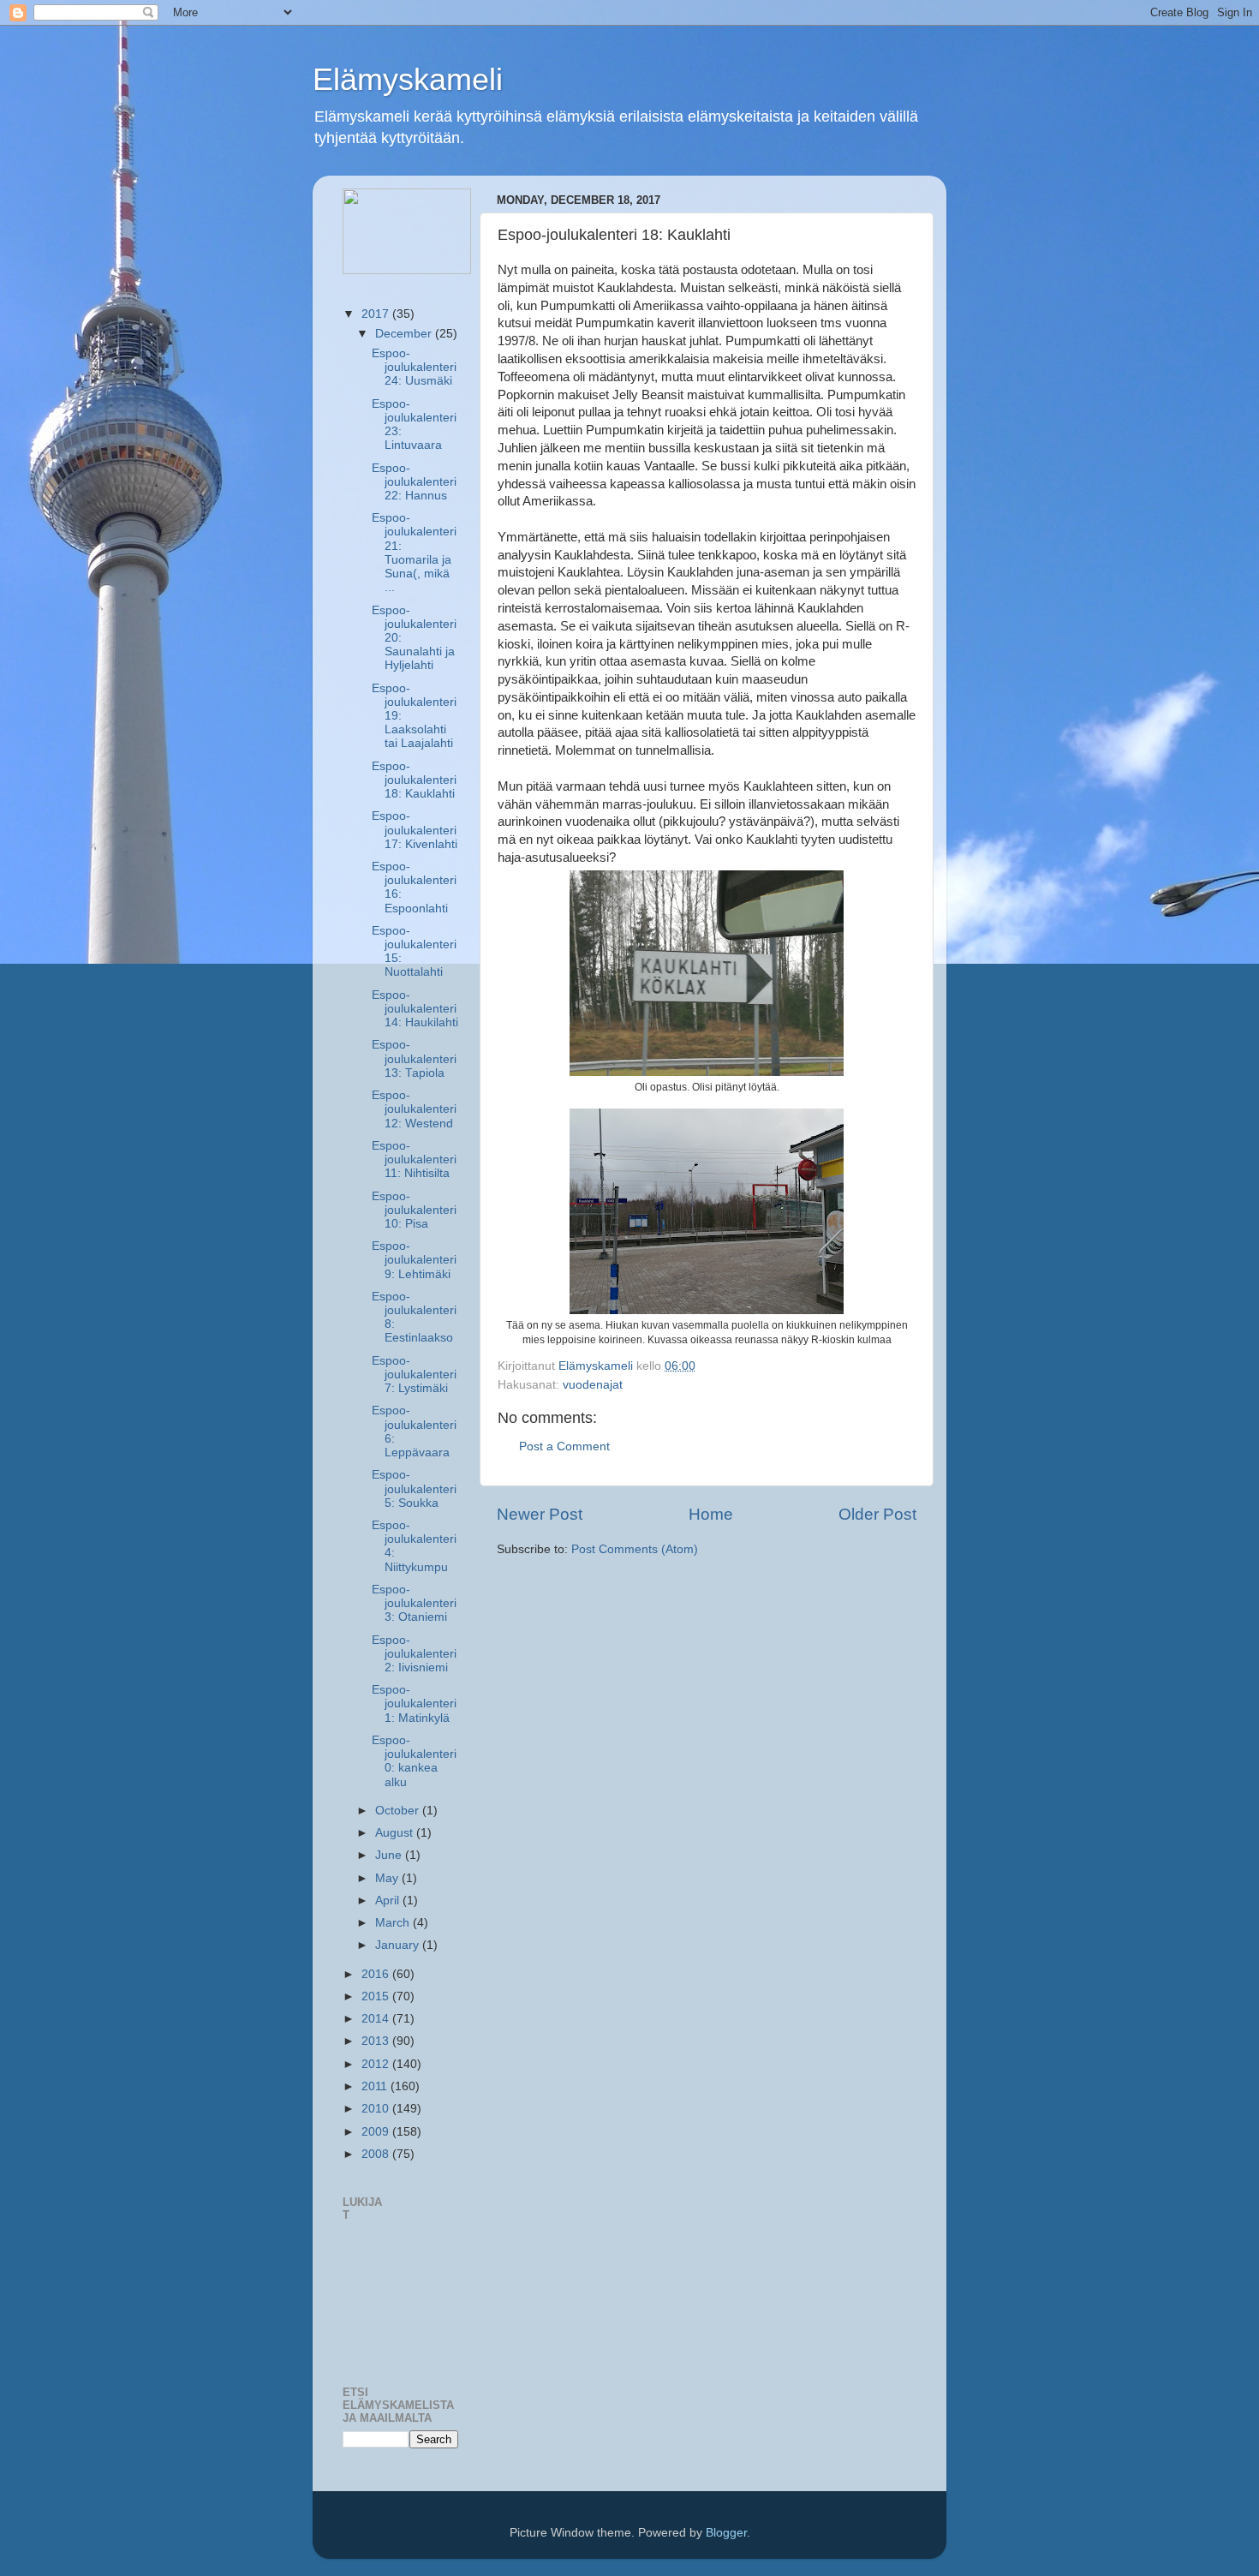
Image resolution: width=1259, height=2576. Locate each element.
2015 (377, 1996)
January (399, 1945)
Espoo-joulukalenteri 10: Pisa (414, 1210)
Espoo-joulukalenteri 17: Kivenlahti (415, 830)
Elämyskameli (408, 79)
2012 (377, 2064)
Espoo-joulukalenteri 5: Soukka (414, 1488)
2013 (377, 2041)
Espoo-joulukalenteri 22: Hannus (414, 482)
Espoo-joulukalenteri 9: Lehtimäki (414, 1260)
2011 (376, 2086)
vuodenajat (593, 1385)
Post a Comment (564, 1446)
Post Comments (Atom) (635, 1549)
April (389, 1901)
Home (711, 1514)
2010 (377, 2109)
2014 (377, 2019)
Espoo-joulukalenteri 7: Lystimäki (414, 1375)
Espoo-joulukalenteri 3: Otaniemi (414, 1603)
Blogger (726, 2533)
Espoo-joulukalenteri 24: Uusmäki (414, 367)
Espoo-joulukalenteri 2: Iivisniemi (414, 1654)
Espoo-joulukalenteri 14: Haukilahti (415, 1009)
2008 (377, 2154)
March (394, 1923)
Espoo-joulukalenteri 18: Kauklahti (414, 780)
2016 (377, 1974)
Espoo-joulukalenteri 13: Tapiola (414, 1058)
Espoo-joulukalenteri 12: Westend (414, 1109)
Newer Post (540, 1514)
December (405, 334)
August (396, 1833)
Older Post (877, 1514)
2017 (377, 314)
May (388, 1878)
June (390, 1855)
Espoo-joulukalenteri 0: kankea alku (414, 1761)
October (399, 1811)
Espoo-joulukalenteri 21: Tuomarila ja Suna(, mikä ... (414, 553)
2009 (377, 2132)
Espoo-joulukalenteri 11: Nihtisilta (414, 1159)
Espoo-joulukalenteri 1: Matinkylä (414, 1703)
